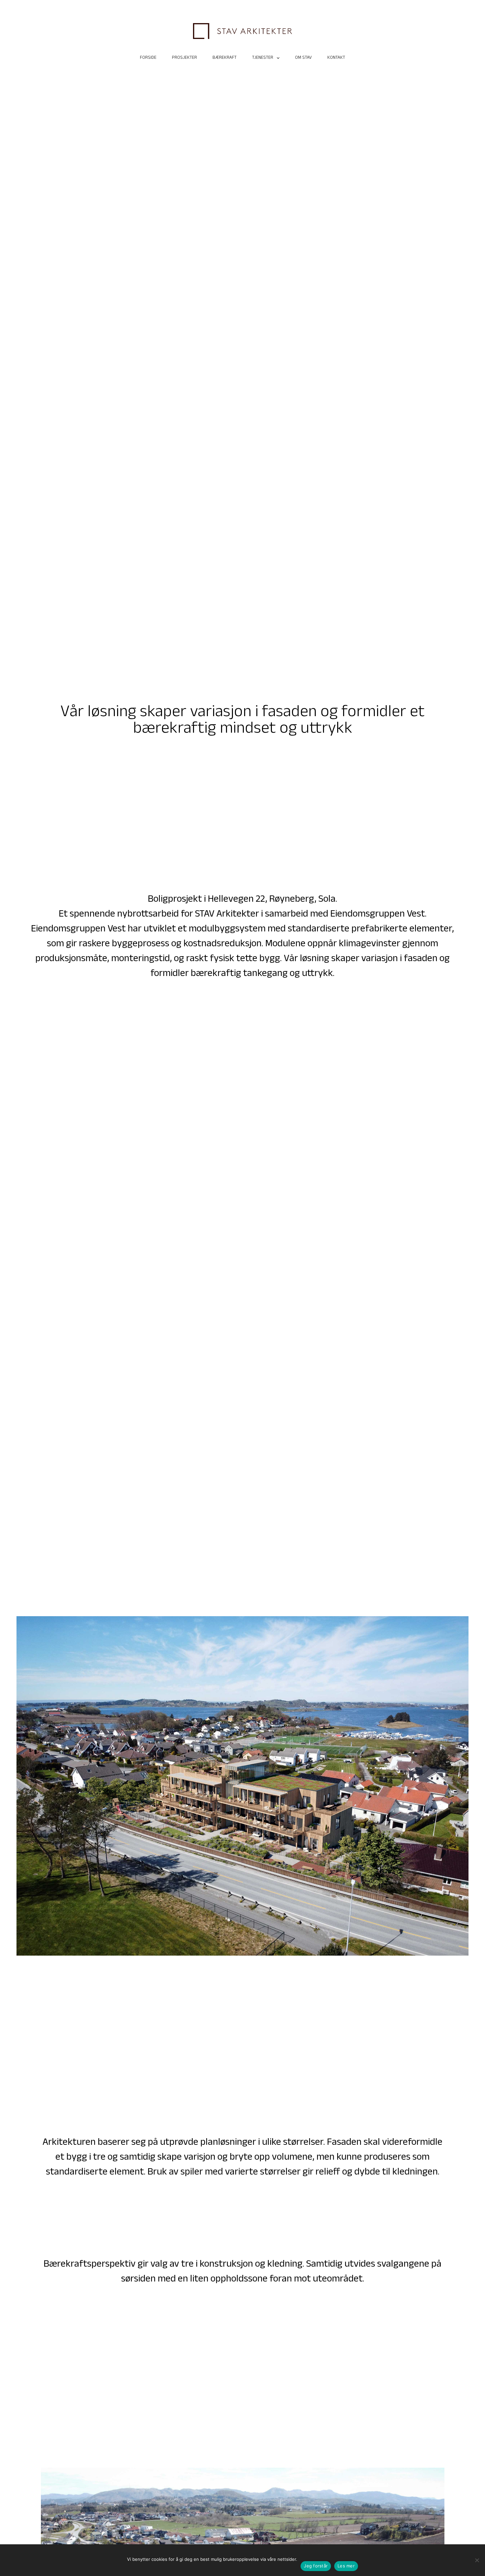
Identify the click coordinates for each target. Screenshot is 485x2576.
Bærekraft (225, 58)
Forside (148, 58)
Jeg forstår (316, 2566)
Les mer (346, 2566)
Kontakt (336, 58)
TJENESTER (263, 58)
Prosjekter (184, 58)
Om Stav (303, 58)
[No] (477, 2560)
